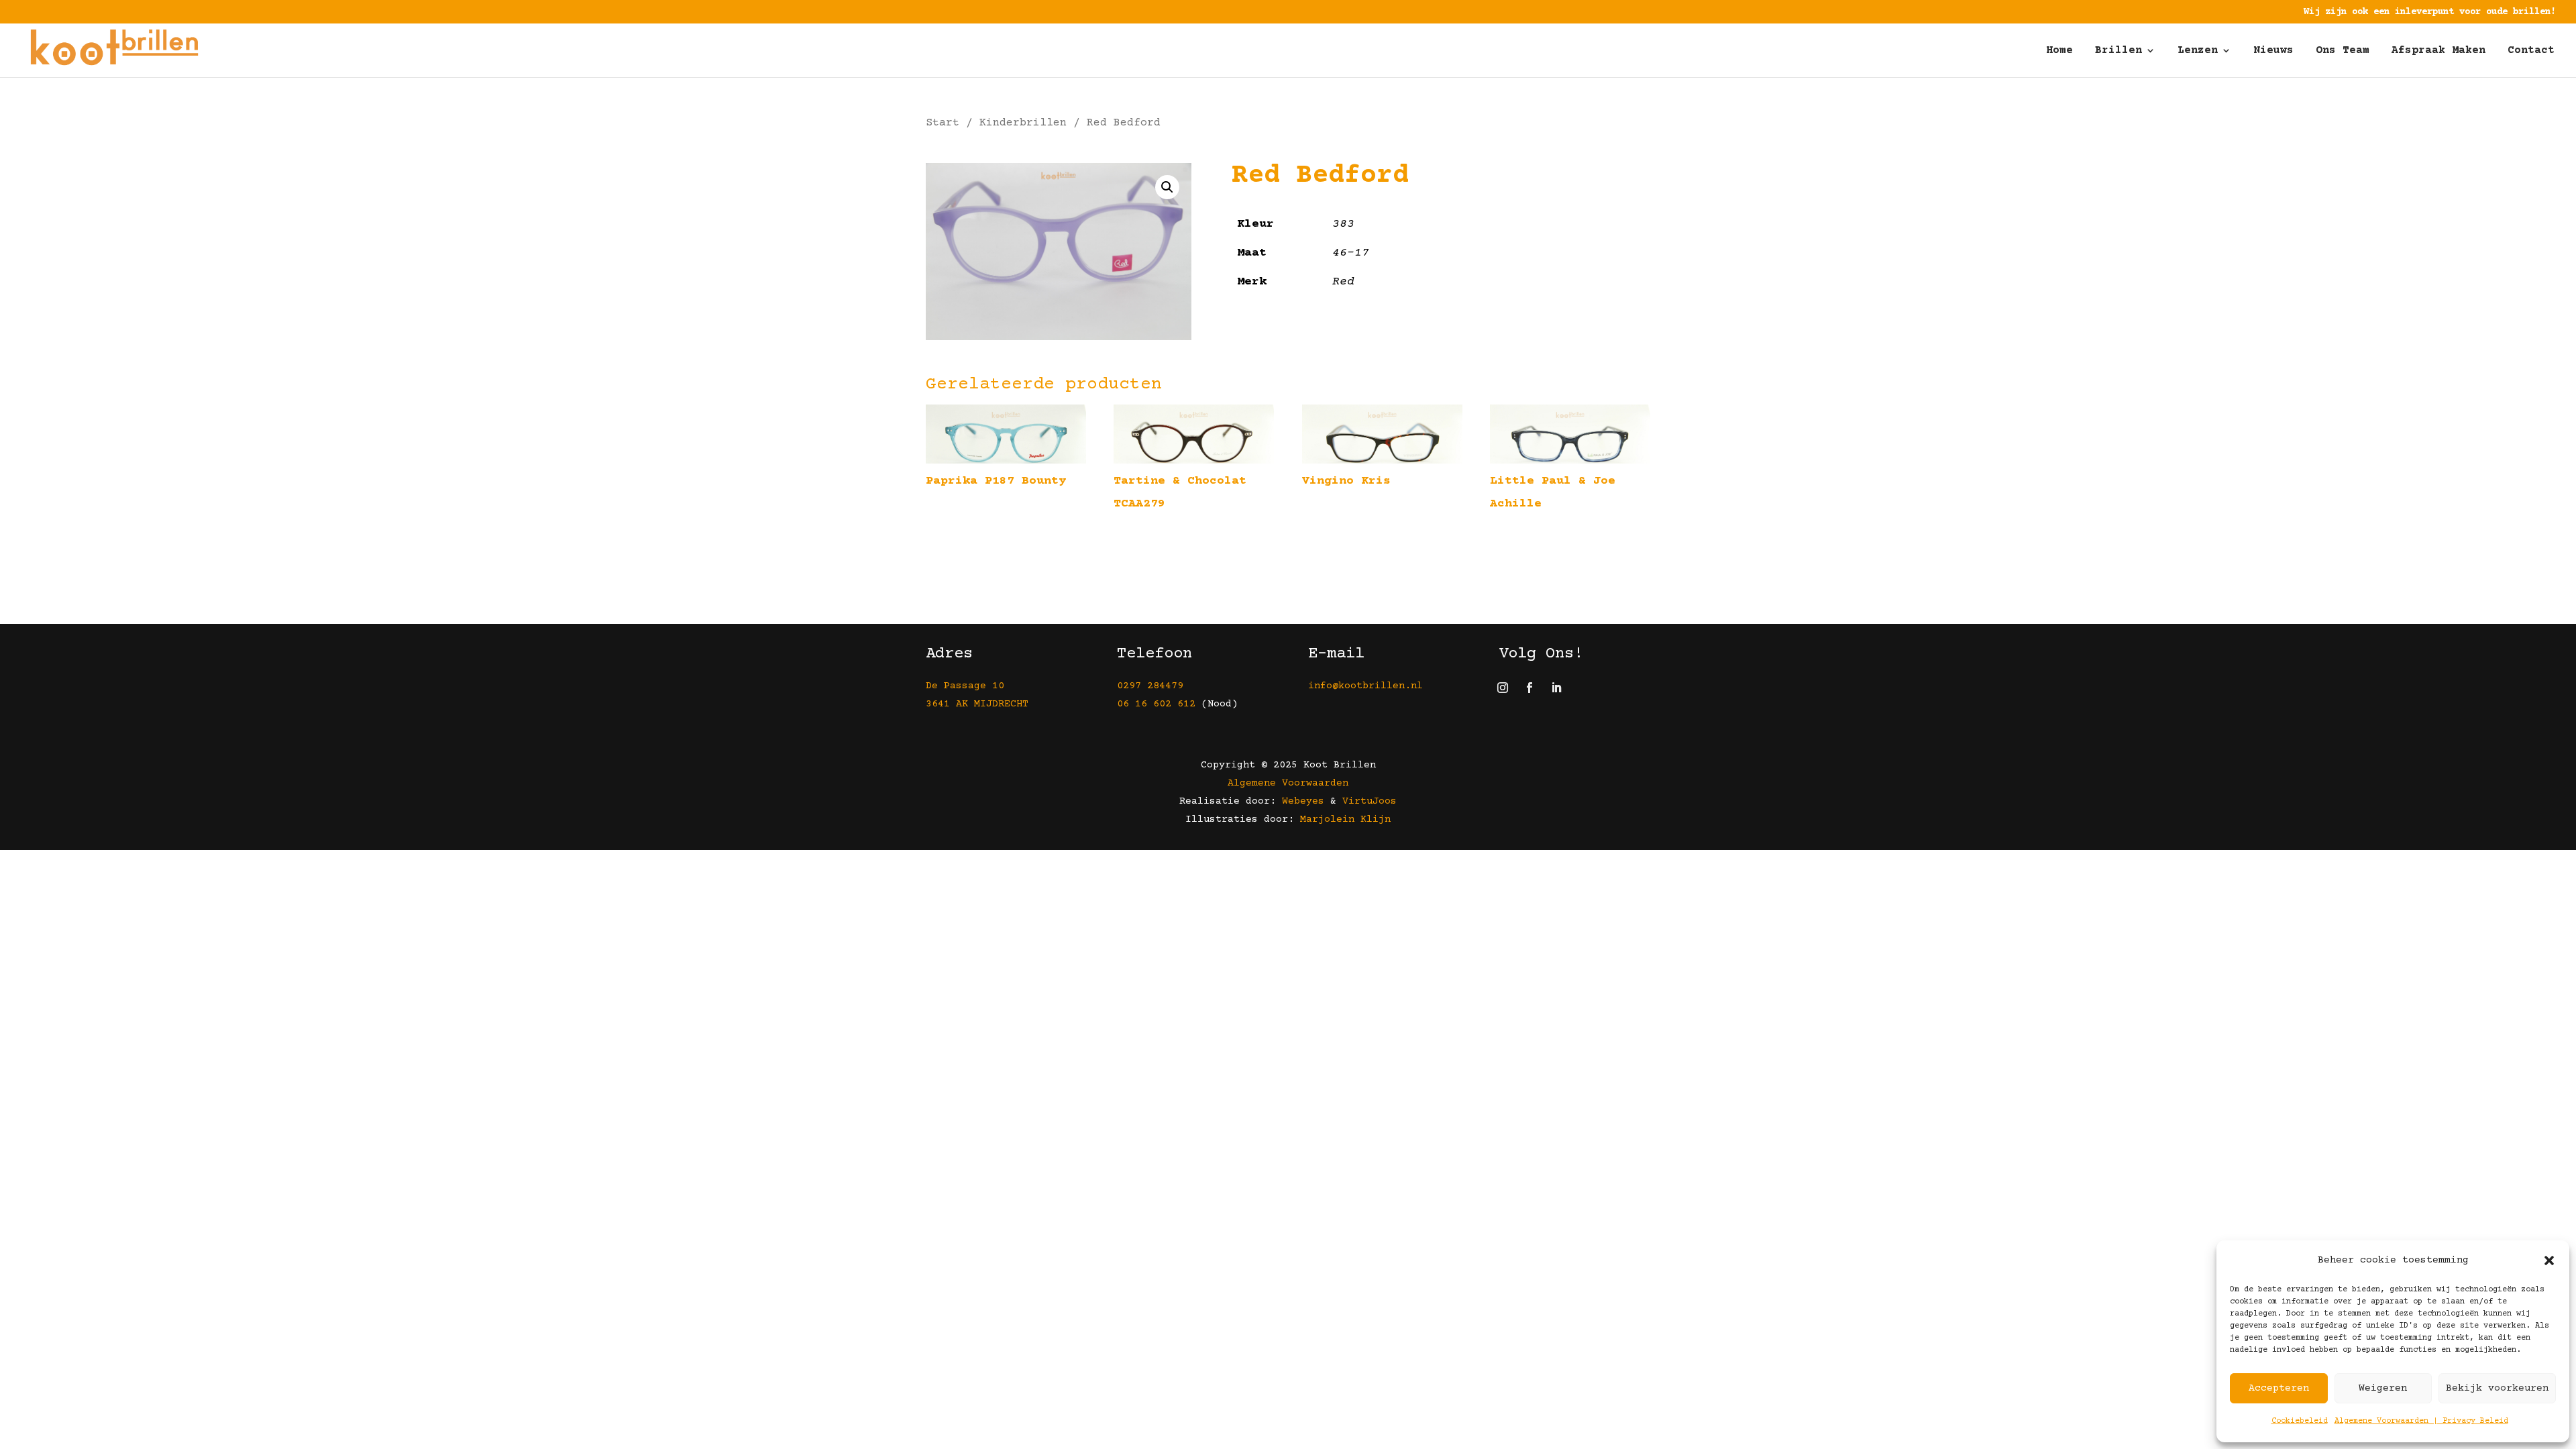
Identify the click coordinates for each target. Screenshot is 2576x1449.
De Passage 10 (965, 686)
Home (2059, 51)
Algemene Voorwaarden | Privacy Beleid (2421, 1421)
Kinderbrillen (1023, 123)
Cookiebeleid (2300, 1421)
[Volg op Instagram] (1503, 688)
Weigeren (2383, 1388)
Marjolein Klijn (1345, 819)
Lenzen (2198, 51)
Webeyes (1303, 801)
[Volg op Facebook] (1529, 688)
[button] (2549, 1260)
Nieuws (2273, 51)
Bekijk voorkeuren (2497, 1388)
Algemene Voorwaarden (1288, 783)
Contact (2531, 51)
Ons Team (2343, 51)
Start (943, 123)
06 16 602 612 (1156, 704)
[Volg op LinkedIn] (1556, 688)
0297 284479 (1150, 686)
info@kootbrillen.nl (1368, 686)
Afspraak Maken (2438, 51)
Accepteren (2279, 1388)
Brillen (2118, 51)
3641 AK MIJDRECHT (977, 704)
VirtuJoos (1370, 801)
